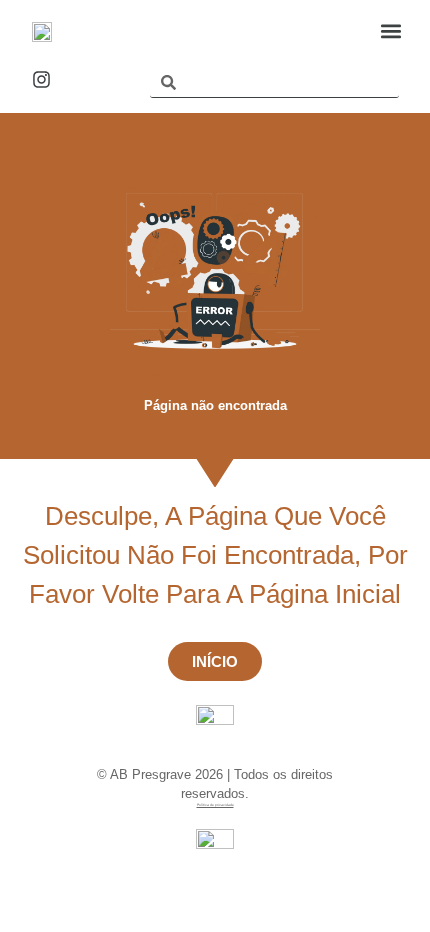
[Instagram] (41, 79)
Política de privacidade (215, 805)
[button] (390, 30)
